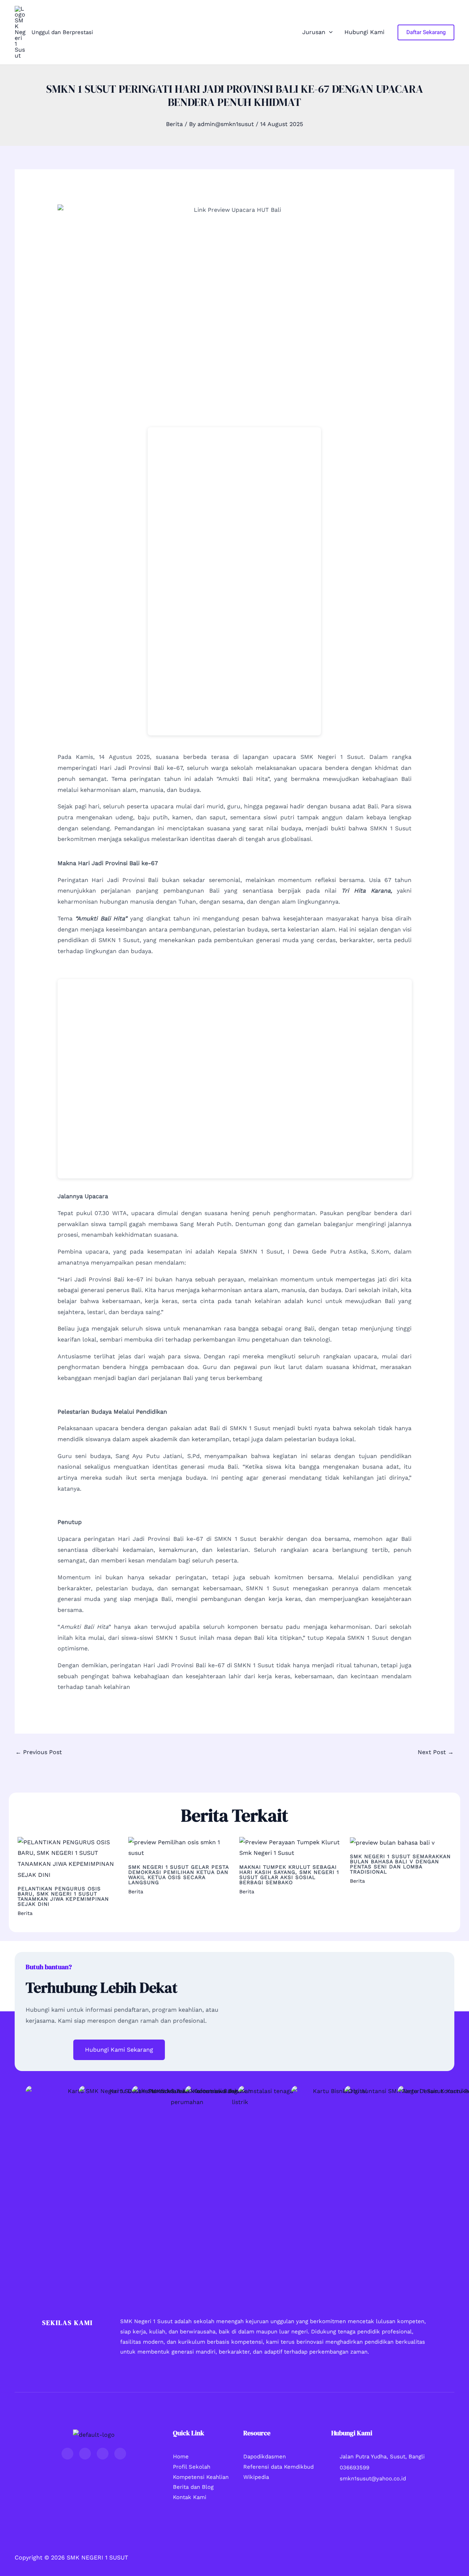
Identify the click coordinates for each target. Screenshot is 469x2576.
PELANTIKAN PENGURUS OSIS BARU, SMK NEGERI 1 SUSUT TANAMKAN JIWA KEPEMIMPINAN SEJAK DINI (63, 1896)
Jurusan (314, 32)
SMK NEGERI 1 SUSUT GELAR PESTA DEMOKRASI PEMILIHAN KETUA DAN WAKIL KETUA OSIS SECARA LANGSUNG (178, 1875)
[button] (329, 32)
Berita (174, 124)
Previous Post (39, 1752)
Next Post (436, 1752)
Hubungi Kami (364, 32)
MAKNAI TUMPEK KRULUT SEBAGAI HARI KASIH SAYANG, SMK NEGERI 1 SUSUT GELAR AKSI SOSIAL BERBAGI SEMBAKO (289, 1875)
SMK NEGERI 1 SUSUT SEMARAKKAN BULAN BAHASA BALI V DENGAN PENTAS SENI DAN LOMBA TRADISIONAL (400, 1864)
